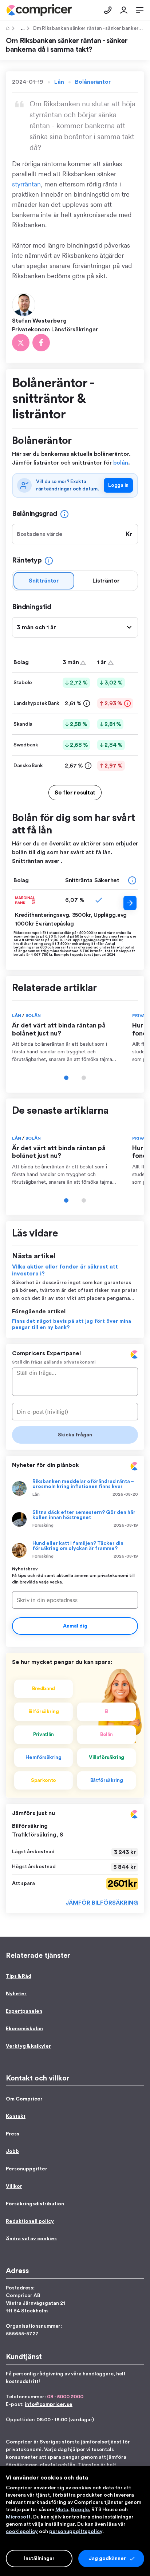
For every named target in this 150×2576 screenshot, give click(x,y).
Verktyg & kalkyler (28, 2046)
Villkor (14, 2186)
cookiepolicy (22, 2532)
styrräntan (26, 184)
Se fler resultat (75, 793)
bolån (121, 463)
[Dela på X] (21, 343)
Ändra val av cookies (31, 2239)
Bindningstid (31, 607)
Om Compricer (24, 2099)
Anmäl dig (75, 1626)
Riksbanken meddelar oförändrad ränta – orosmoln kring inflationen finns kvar (83, 1484)
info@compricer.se (49, 2405)
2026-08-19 (126, 1525)
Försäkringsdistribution (35, 2204)
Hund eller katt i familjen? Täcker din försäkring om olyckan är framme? (78, 1546)
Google (80, 2510)
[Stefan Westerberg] (25, 304)
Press (13, 2134)
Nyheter (16, 1994)
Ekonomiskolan (24, 2029)
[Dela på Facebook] (41, 343)
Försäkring (43, 1525)
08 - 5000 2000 (65, 2397)
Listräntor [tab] (106, 581)
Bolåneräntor (93, 82)
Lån (59, 82)
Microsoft (18, 2517)
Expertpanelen (24, 2011)
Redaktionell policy (30, 2221)
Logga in (118, 485)
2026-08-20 (125, 1494)
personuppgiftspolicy (76, 2532)
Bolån (33, 1015)
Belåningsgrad (35, 514)
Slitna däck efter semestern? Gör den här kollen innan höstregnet (84, 1515)
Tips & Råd (21, 28)
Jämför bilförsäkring (102, 1903)
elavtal (48, 2465)
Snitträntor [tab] (44, 581)
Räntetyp (27, 560)
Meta (62, 2510)
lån (72, 2465)
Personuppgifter (27, 2169)
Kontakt (16, 2117)
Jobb (12, 2151)
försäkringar (21, 2465)
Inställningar (39, 2559)
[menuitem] (39, 10)
